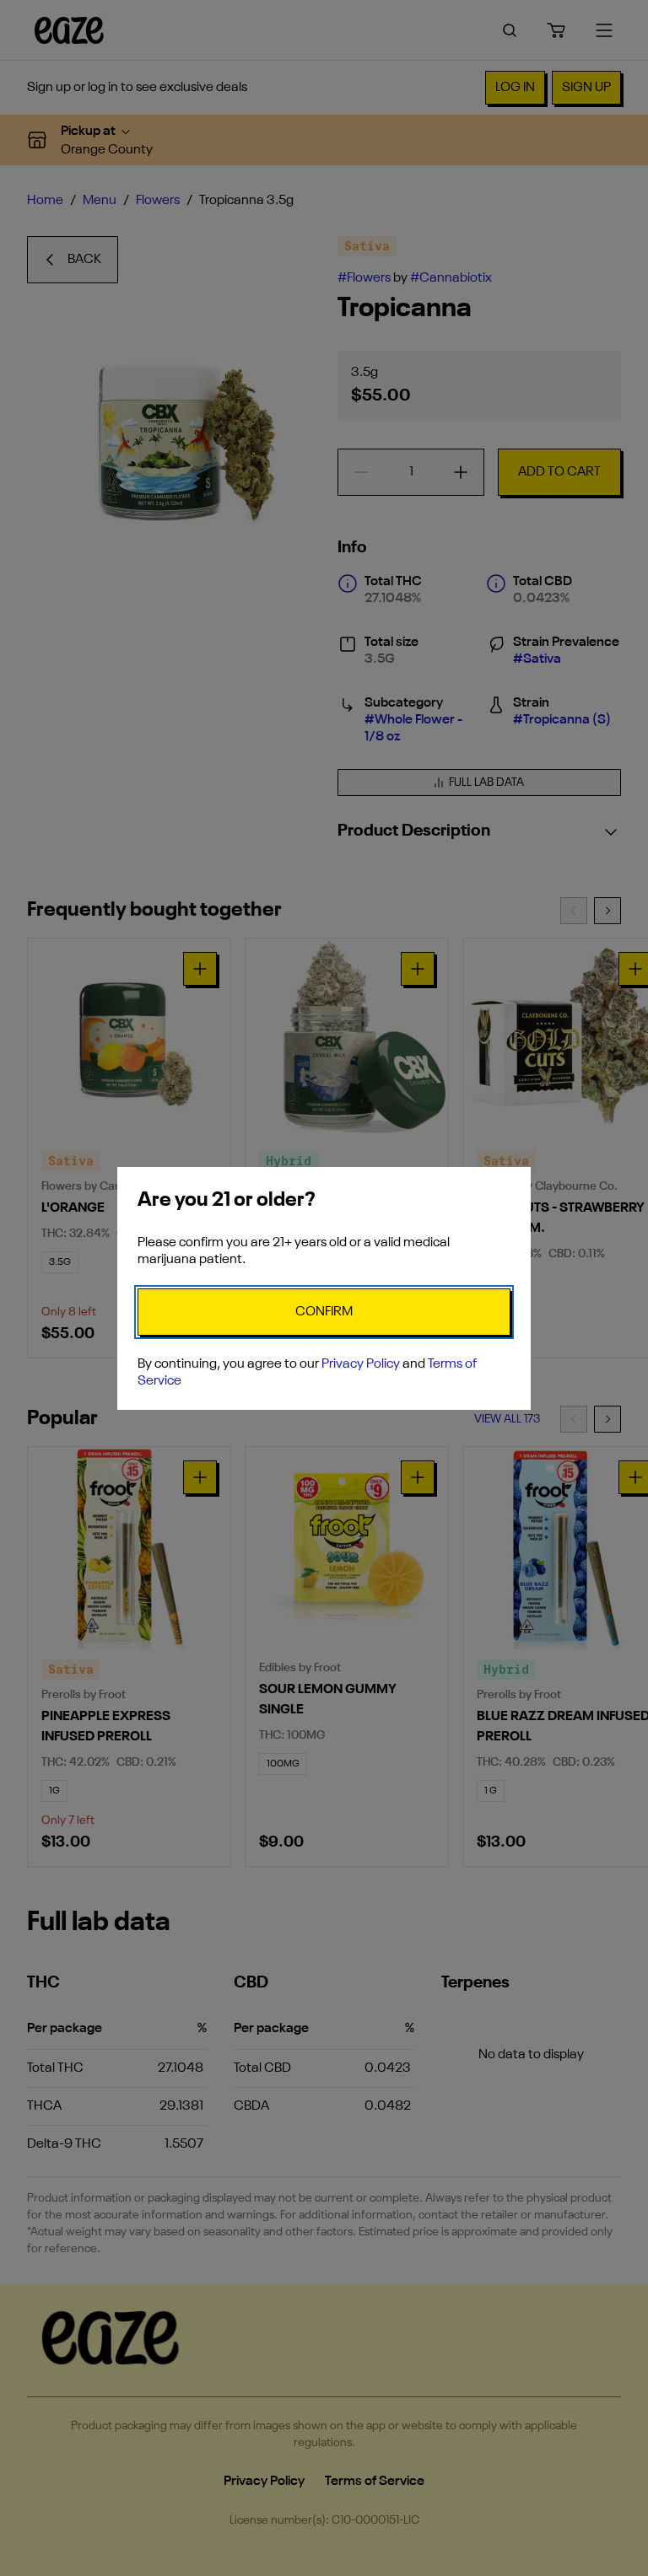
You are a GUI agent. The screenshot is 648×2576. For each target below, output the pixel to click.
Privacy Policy (361, 1364)
